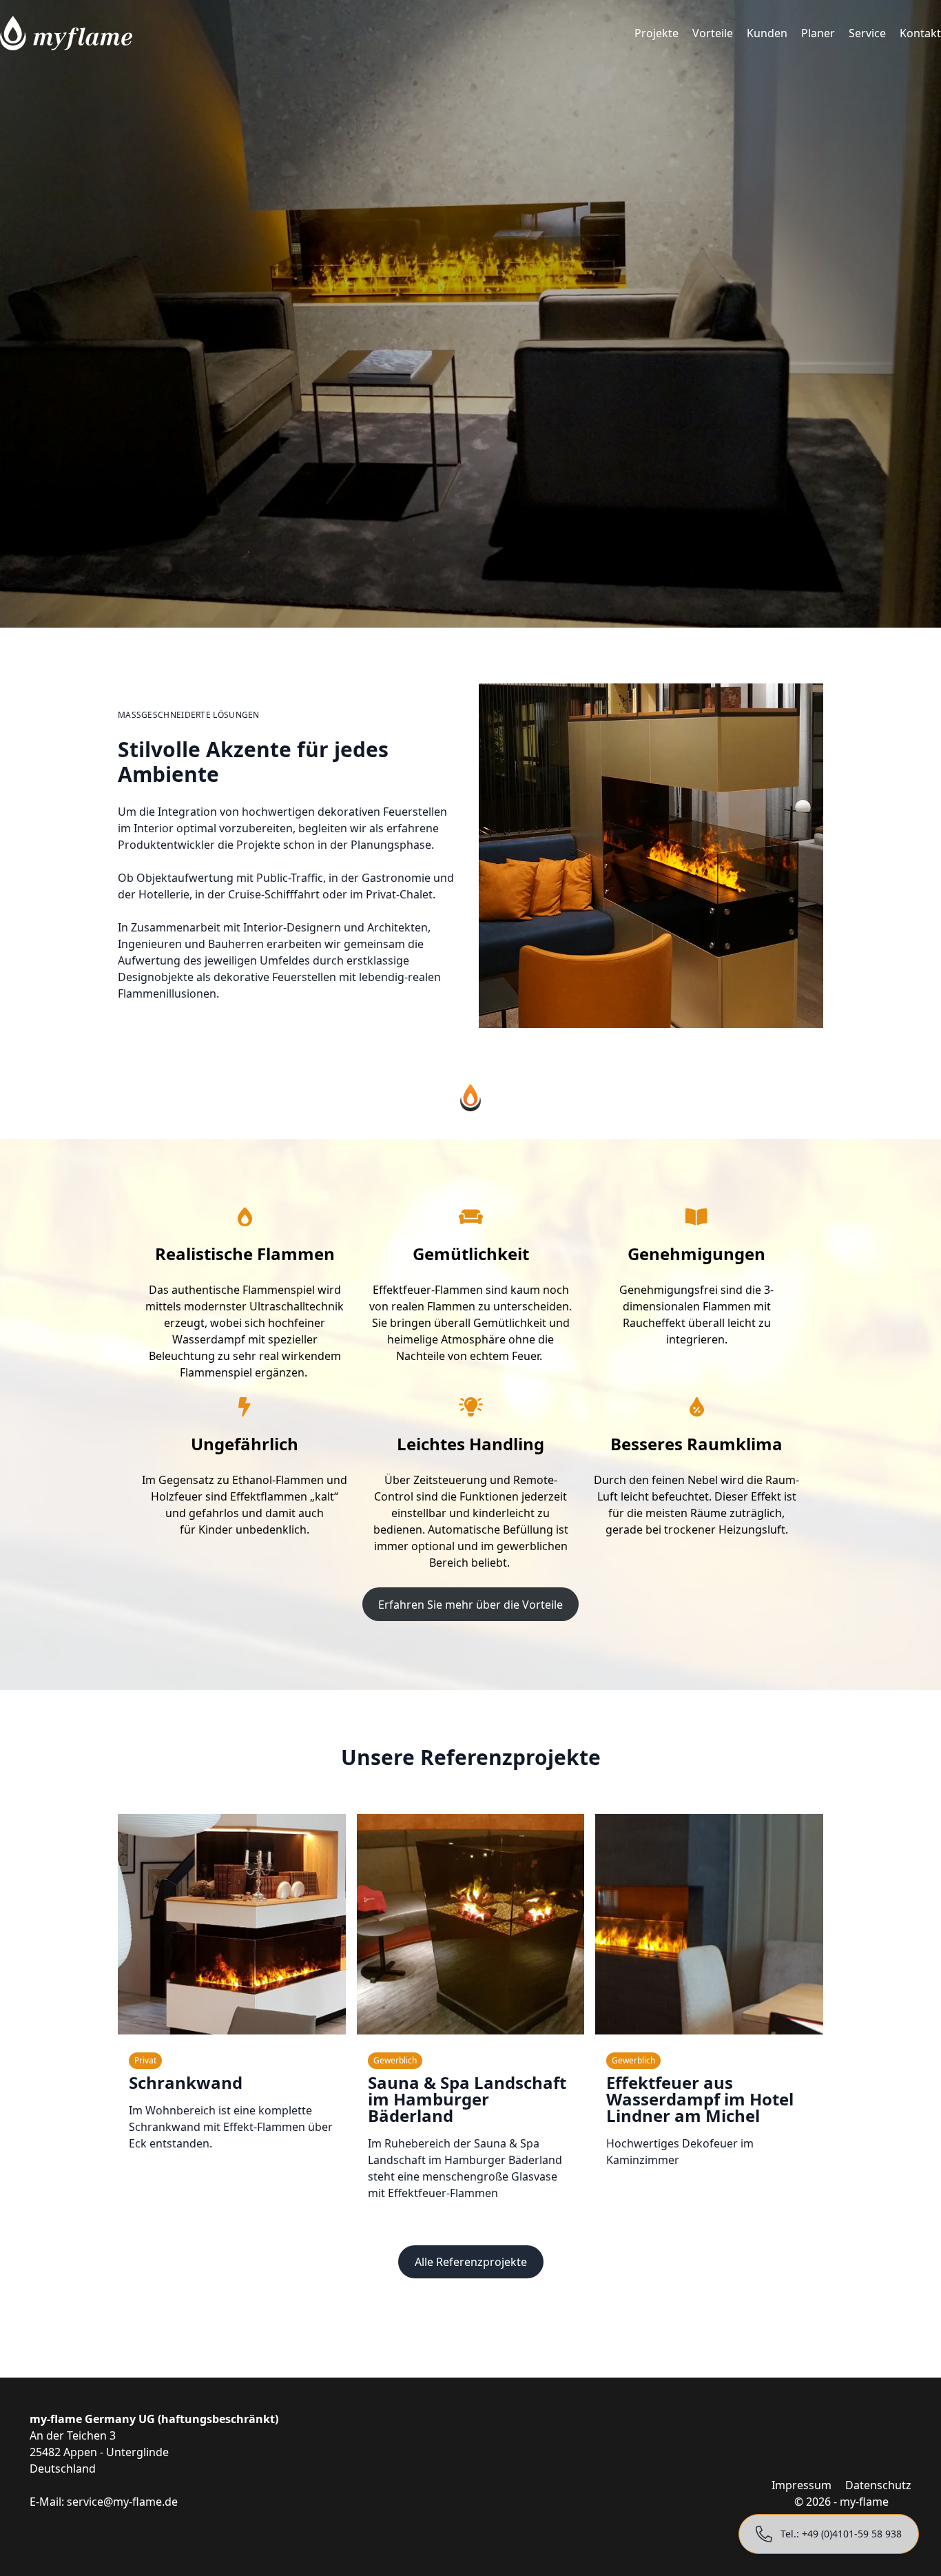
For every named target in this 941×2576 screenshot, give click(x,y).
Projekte (656, 33)
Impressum (802, 2485)
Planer (818, 33)
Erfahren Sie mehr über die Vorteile (470, 1605)
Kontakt (920, 33)
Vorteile (713, 33)
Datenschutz (878, 2485)
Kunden (767, 33)
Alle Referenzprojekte (471, 2262)
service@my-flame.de (122, 2502)
